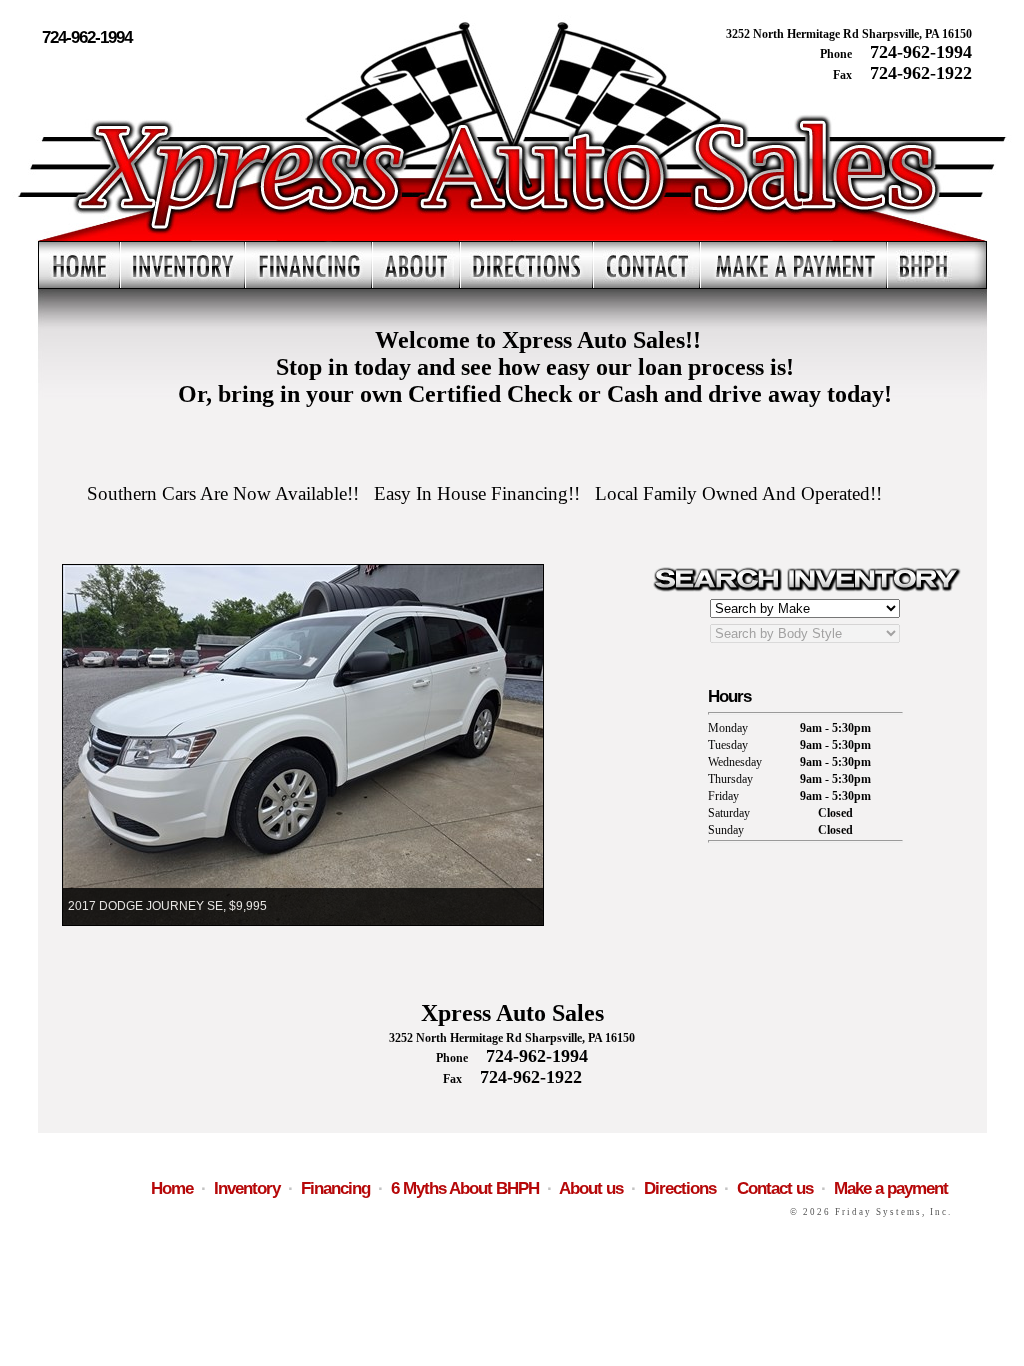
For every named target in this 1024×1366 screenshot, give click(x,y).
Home (172, 1188)
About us (591, 1188)
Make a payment (891, 1188)
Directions (680, 1188)
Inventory (247, 1188)
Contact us (775, 1188)
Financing (335, 1188)
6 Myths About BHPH (465, 1188)
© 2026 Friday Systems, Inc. (871, 1212)
